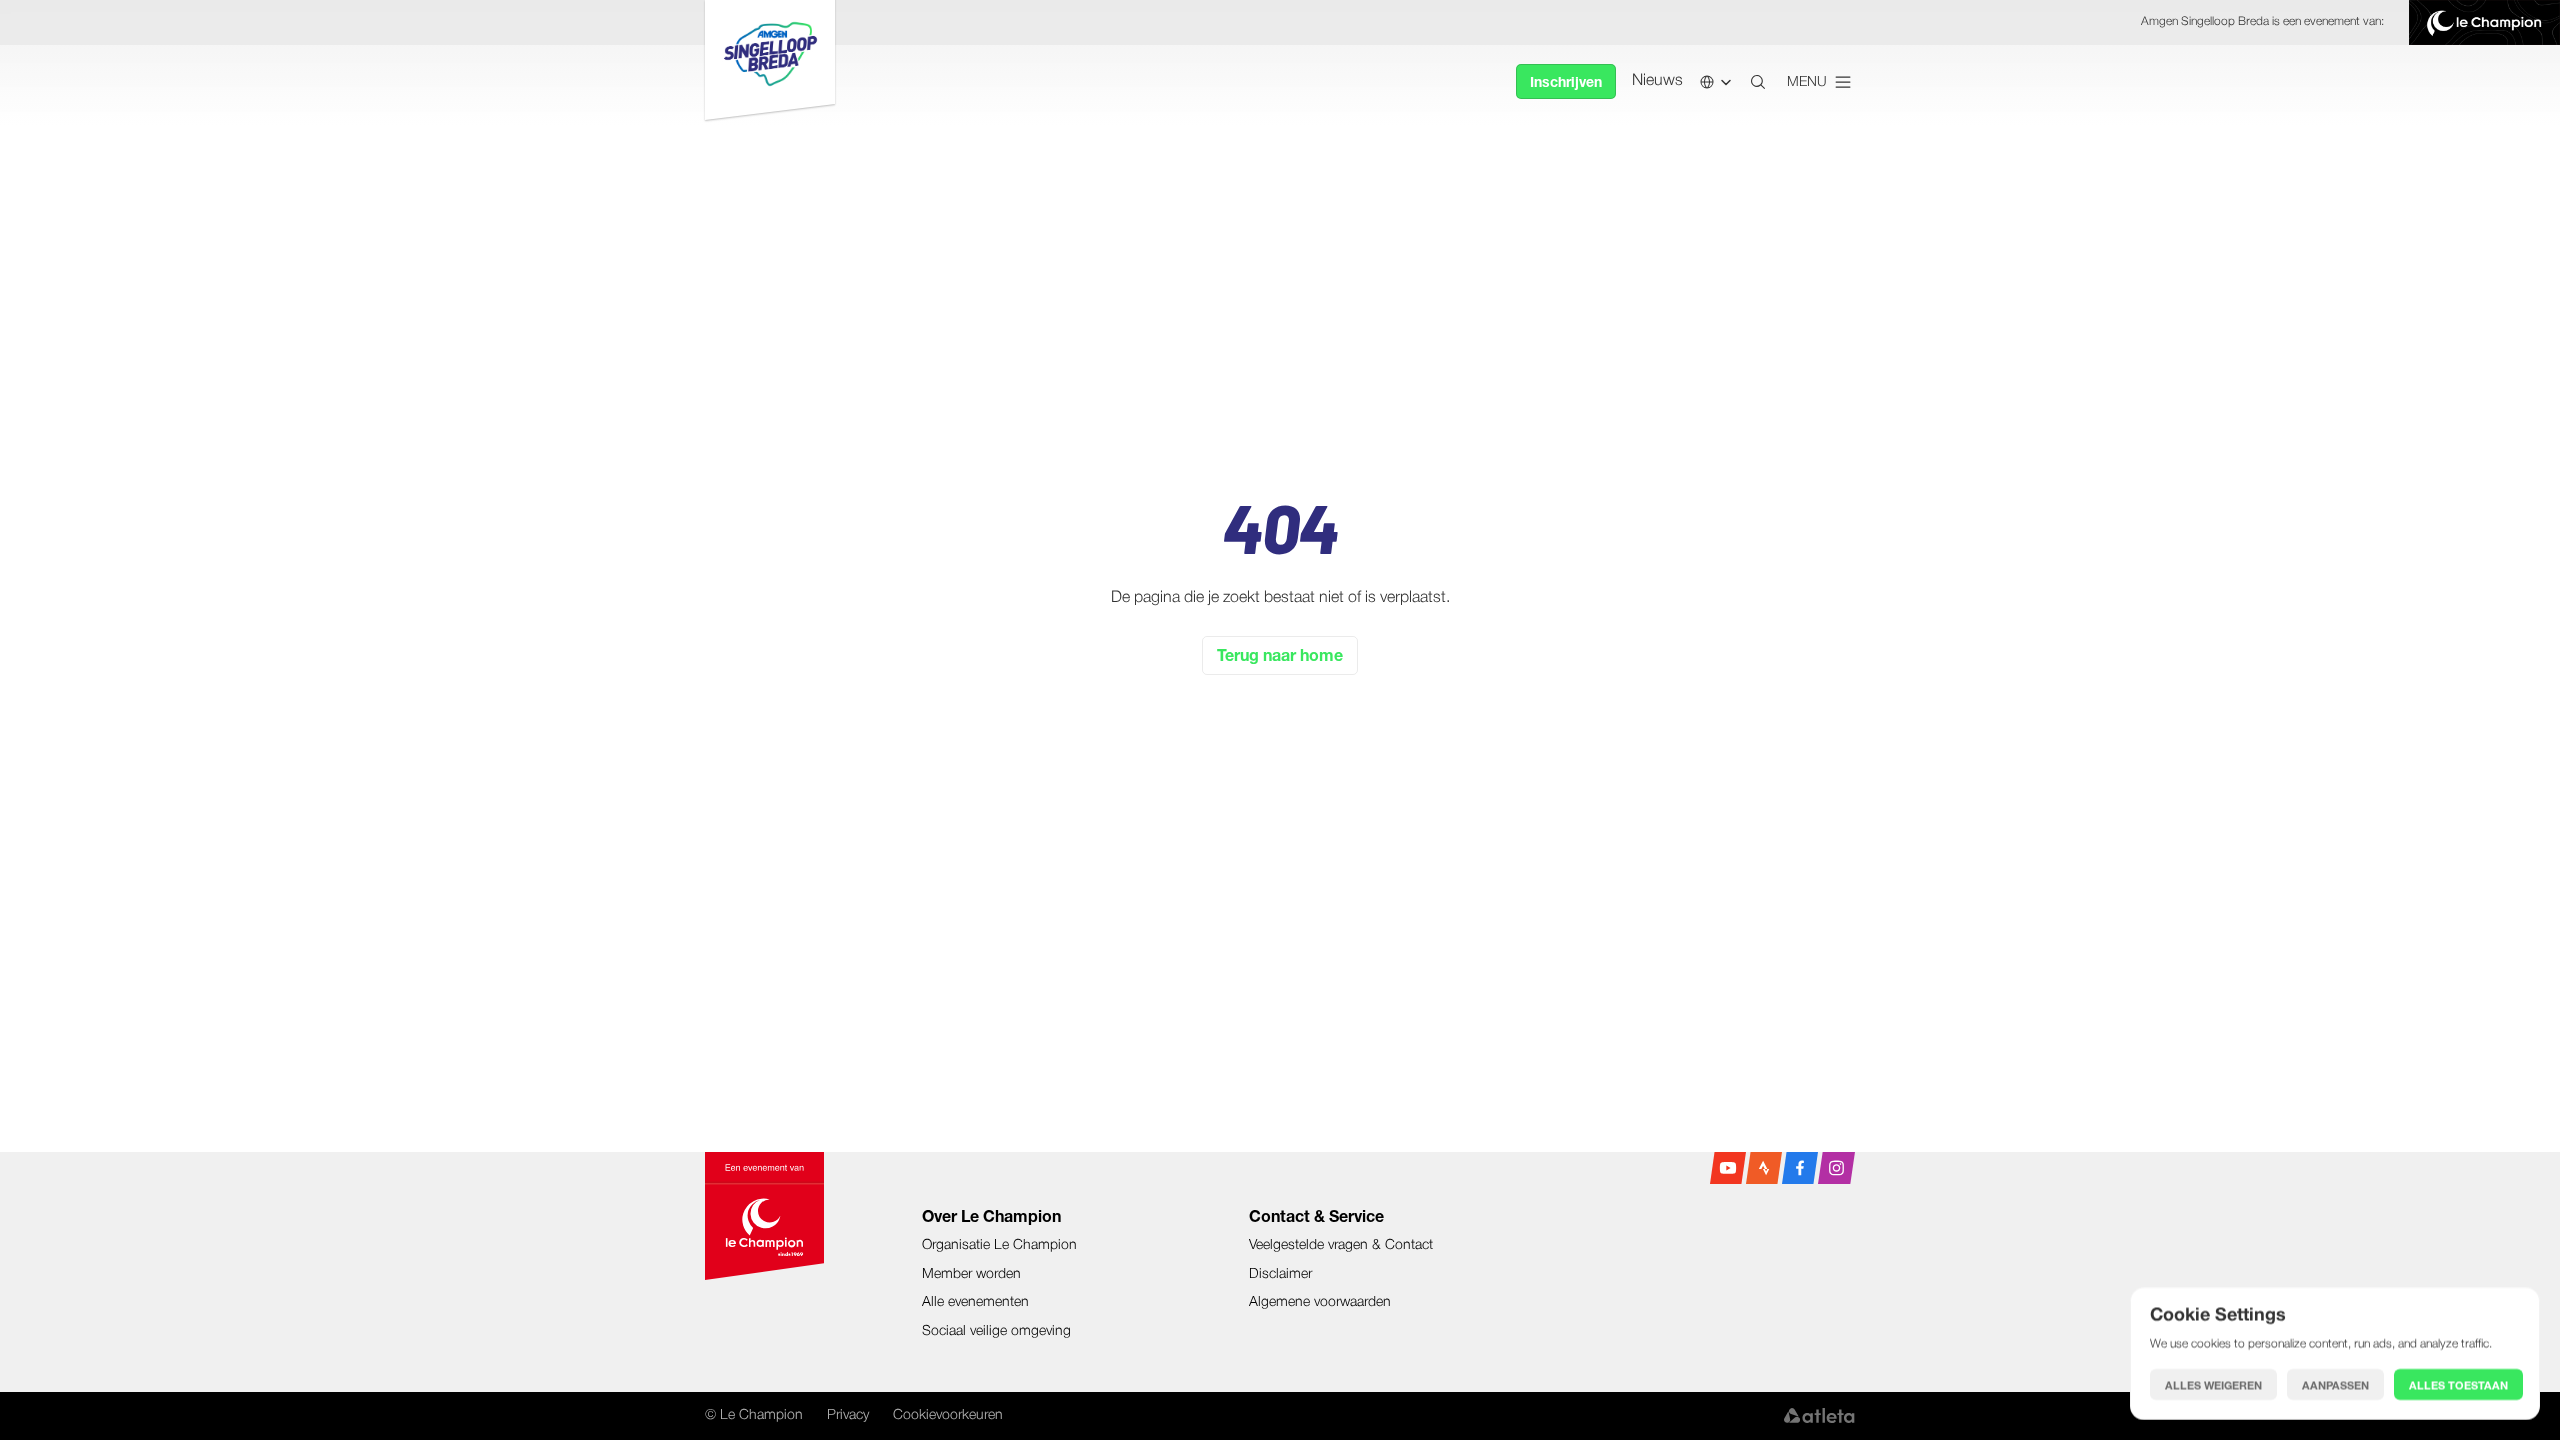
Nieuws (1657, 81)
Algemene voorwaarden (1320, 1302)
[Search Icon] (1758, 82)
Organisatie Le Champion (999, 1245)
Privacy (848, 1415)
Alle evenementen (975, 1302)
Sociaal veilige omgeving (996, 1331)
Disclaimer (1280, 1274)
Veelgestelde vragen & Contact (1341, 1245)
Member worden (971, 1274)
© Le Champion (754, 1415)
